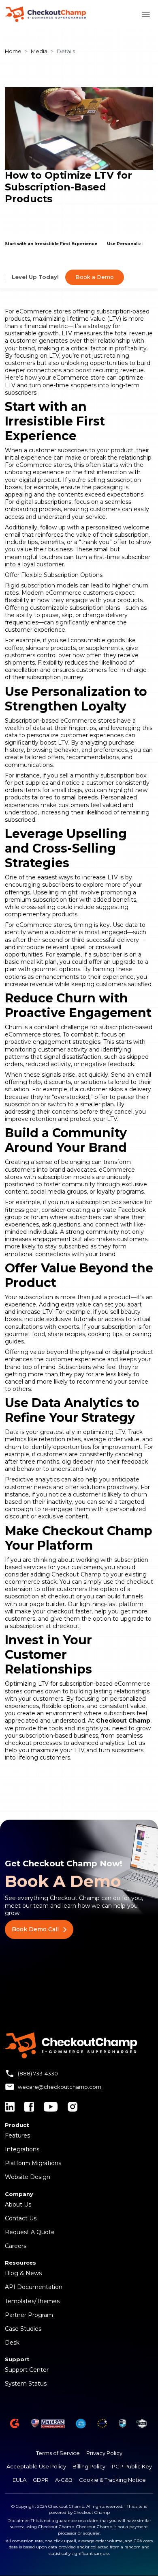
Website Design (28, 2177)
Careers (16, 2246)
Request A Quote (30, 2232)
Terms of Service (58, 2453)
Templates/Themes (32, 2301)
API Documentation (34, 2287)
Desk (12, 2343)
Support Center (27, 2370)
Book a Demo (95, 277)
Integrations (22, 2149)
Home (13, 51)
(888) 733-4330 (38, 2073)
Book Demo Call (35, 1929)
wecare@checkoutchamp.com (60, 2087)
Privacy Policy (104, 2453)
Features (17, 2136)
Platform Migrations (33, 2163)
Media (39, 51)
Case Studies (23, 2329)
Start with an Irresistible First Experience (51, 244)
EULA (19, 2480)
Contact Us (21, 2218)
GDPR (41, 2480)
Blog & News (23, 2273)
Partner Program (29, 2315)
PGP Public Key (132, 2466)
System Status (26, 2384)
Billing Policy (89, 2466)
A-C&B (64, 2480)
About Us (18, 2205)
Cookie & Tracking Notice (112, 2480)
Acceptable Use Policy (36, 2466)
